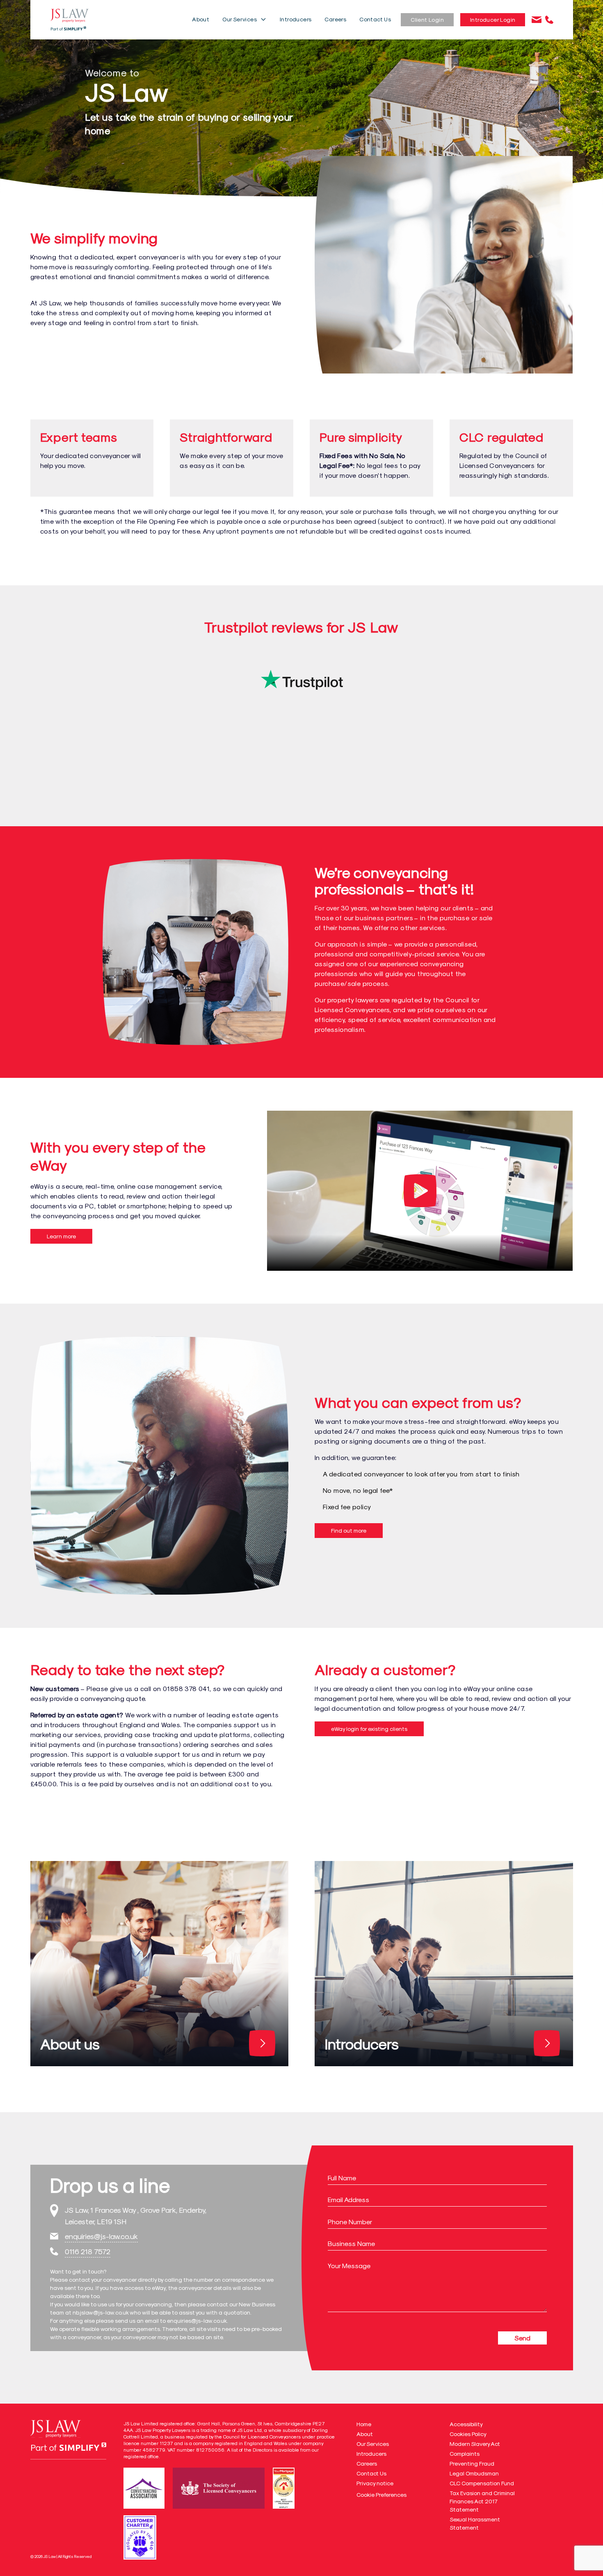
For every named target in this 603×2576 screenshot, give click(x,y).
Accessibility (466, 2424)
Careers (335, 19)
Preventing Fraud (472, 2463)
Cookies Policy (468, 2434)
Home (364, 2424)
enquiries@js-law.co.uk (101, 2236)
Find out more (349, 1530)
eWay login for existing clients (369, 1729)
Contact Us (375, 19)
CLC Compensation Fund (482, 2483)
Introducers (296, 19)
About (201, 19)
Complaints (465, 2453)
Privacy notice (375, 2483)
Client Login (427, 19)
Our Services (240, 19)
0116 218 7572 (88, 2251)
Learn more (61, 1236)
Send (522, 2338)
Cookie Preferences (381, 2495)
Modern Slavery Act (475, 2444)
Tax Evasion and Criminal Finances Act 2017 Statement (482, 2501)
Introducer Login (493, 19)
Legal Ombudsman (474, 2473)
